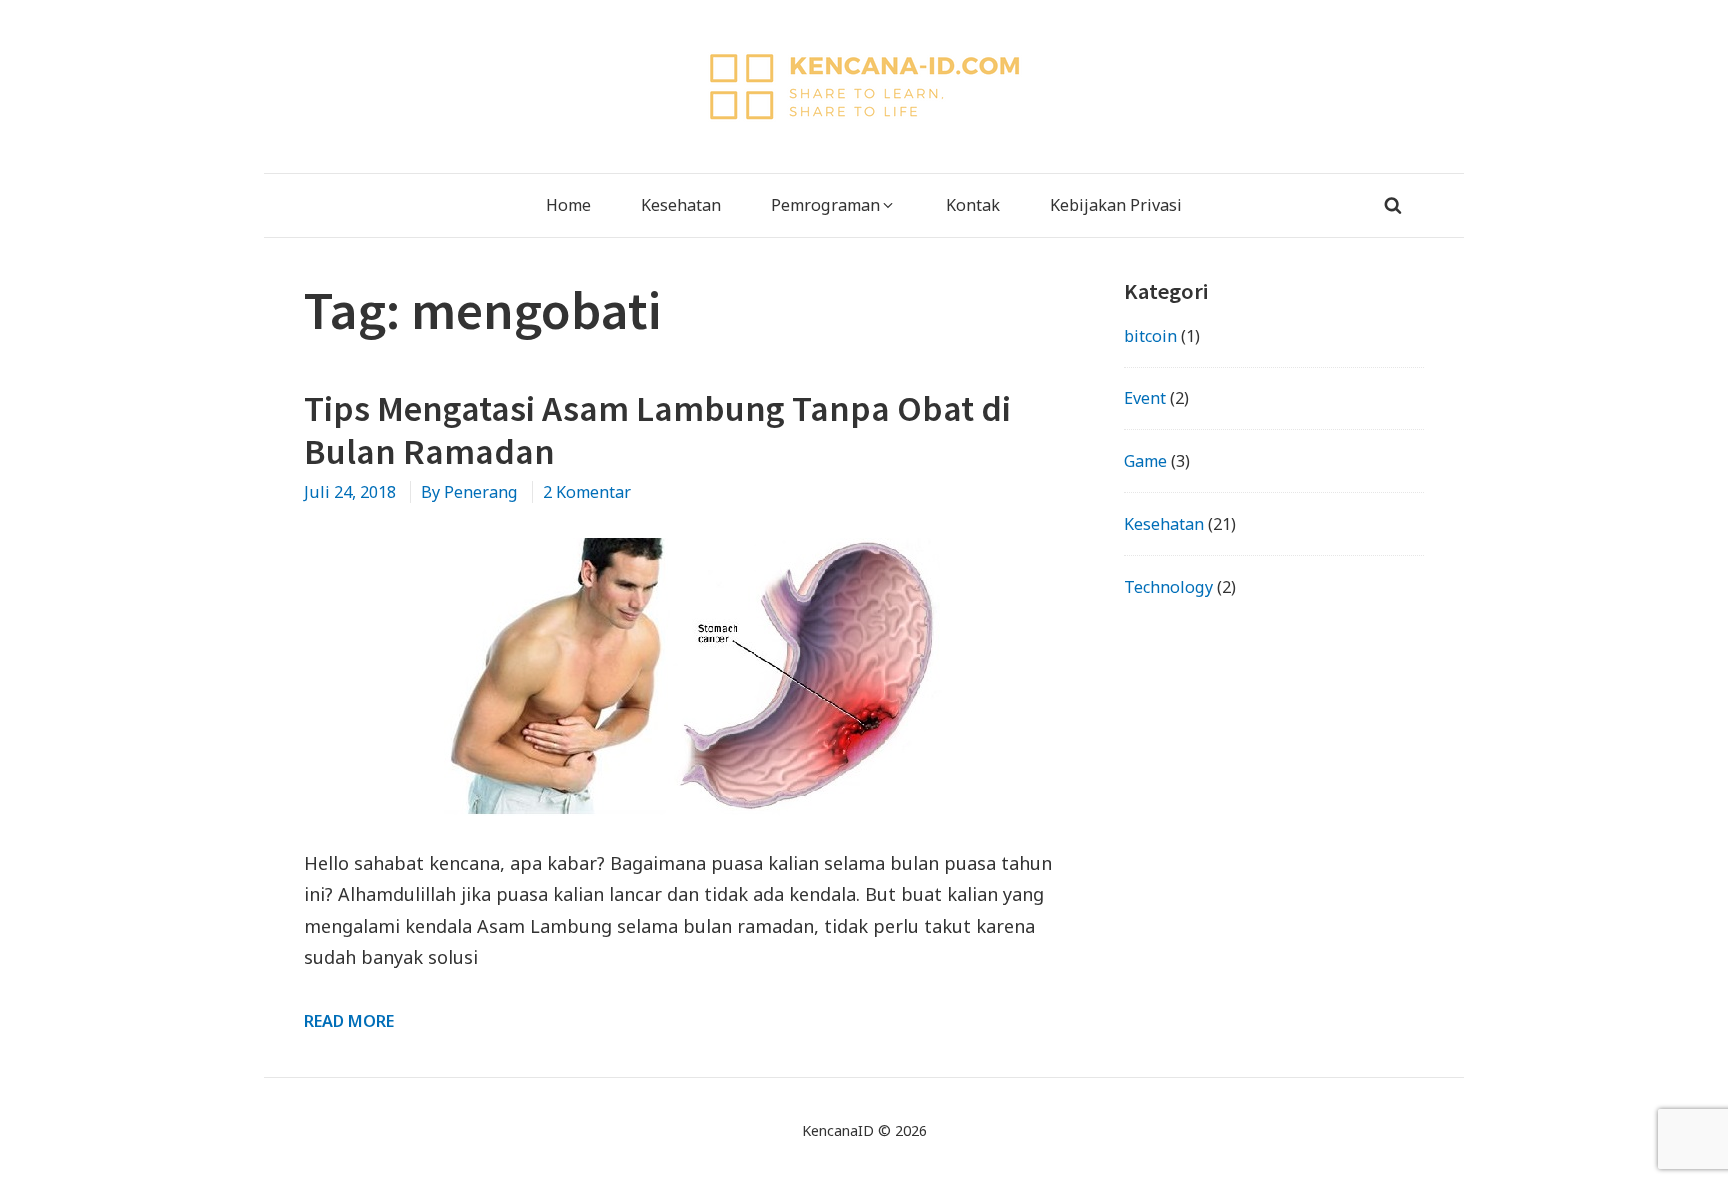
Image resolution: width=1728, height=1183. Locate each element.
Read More (349, 1021)
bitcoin (1150, 336)
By (469, 492)
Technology (1168, 587)
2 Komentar (587, 492)
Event (1145, 398)
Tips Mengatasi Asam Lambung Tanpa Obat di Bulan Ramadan (657, 430)
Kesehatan (1164, 524)
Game (1145, 461)
